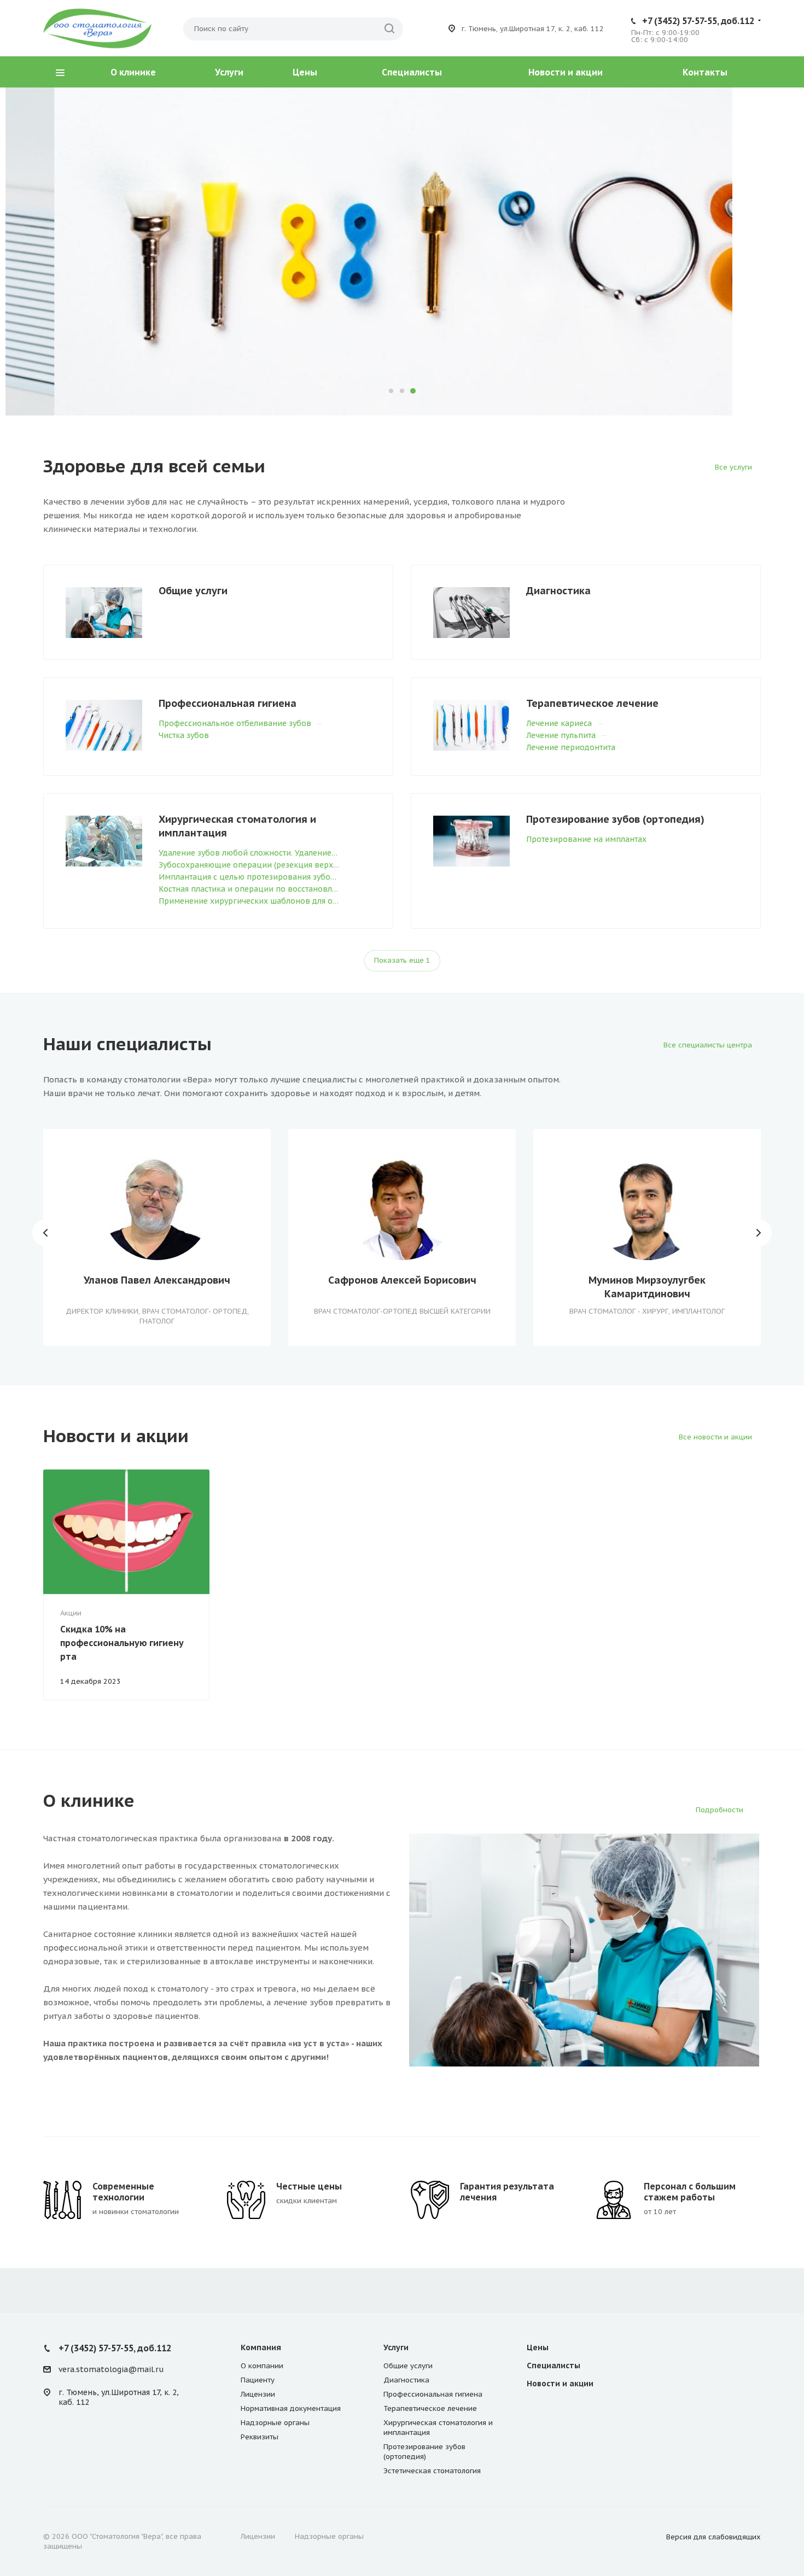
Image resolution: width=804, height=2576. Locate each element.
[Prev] (46, 251)
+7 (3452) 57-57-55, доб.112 (698, 21)
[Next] (758, 251)
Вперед (758, 1233)
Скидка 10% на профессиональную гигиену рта (122, 1643)
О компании (262, 2366)
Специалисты (412, 72)
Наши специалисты (144, 310)
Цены (305, 72)
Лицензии (258, 2394)
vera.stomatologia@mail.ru (111, 2370)
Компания (261, 2347)
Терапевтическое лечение (592, 703)
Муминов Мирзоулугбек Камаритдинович (647, 1287)
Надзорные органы (275, 2423)
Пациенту (258, 2380)
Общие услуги (193, 591)
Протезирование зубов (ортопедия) (615, 819)
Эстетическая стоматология (432, 2471)
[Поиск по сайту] (389, 29)
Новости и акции (566, 72)
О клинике (133, 72)
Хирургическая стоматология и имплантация (237, 826)
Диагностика (558, 591)
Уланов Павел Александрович (157, 1280)
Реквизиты (260, 2437)
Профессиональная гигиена (228, 703)
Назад (46, 1233)
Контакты (705, 72)
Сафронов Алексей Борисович (402, 1280)
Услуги (229, 72)
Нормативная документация (291, 2408)
